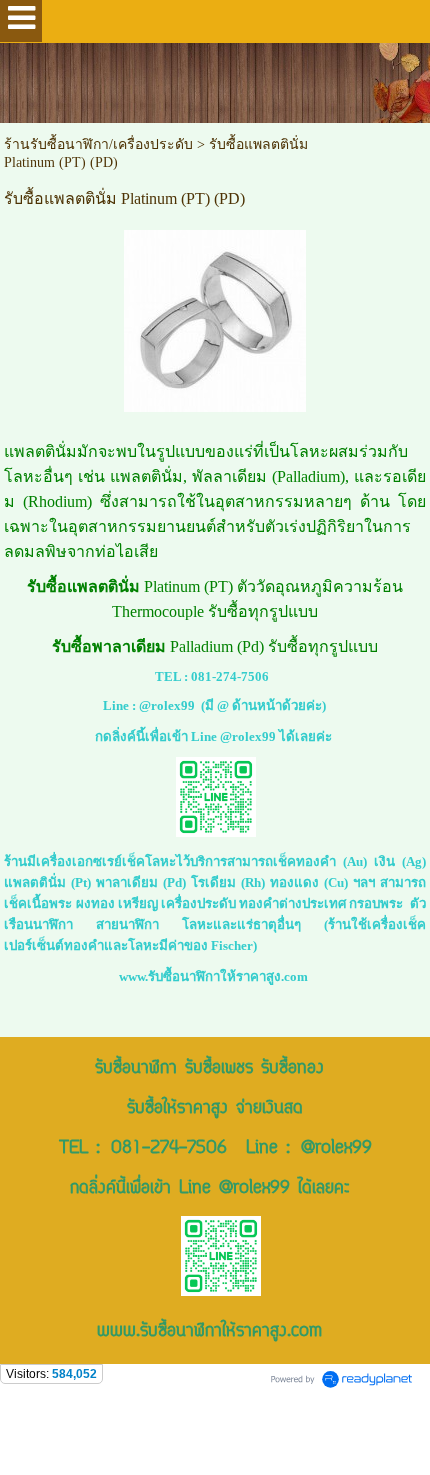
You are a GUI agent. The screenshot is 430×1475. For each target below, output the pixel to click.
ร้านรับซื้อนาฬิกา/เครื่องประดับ (98, 144)
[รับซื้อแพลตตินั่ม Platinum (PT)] (215, 317)
